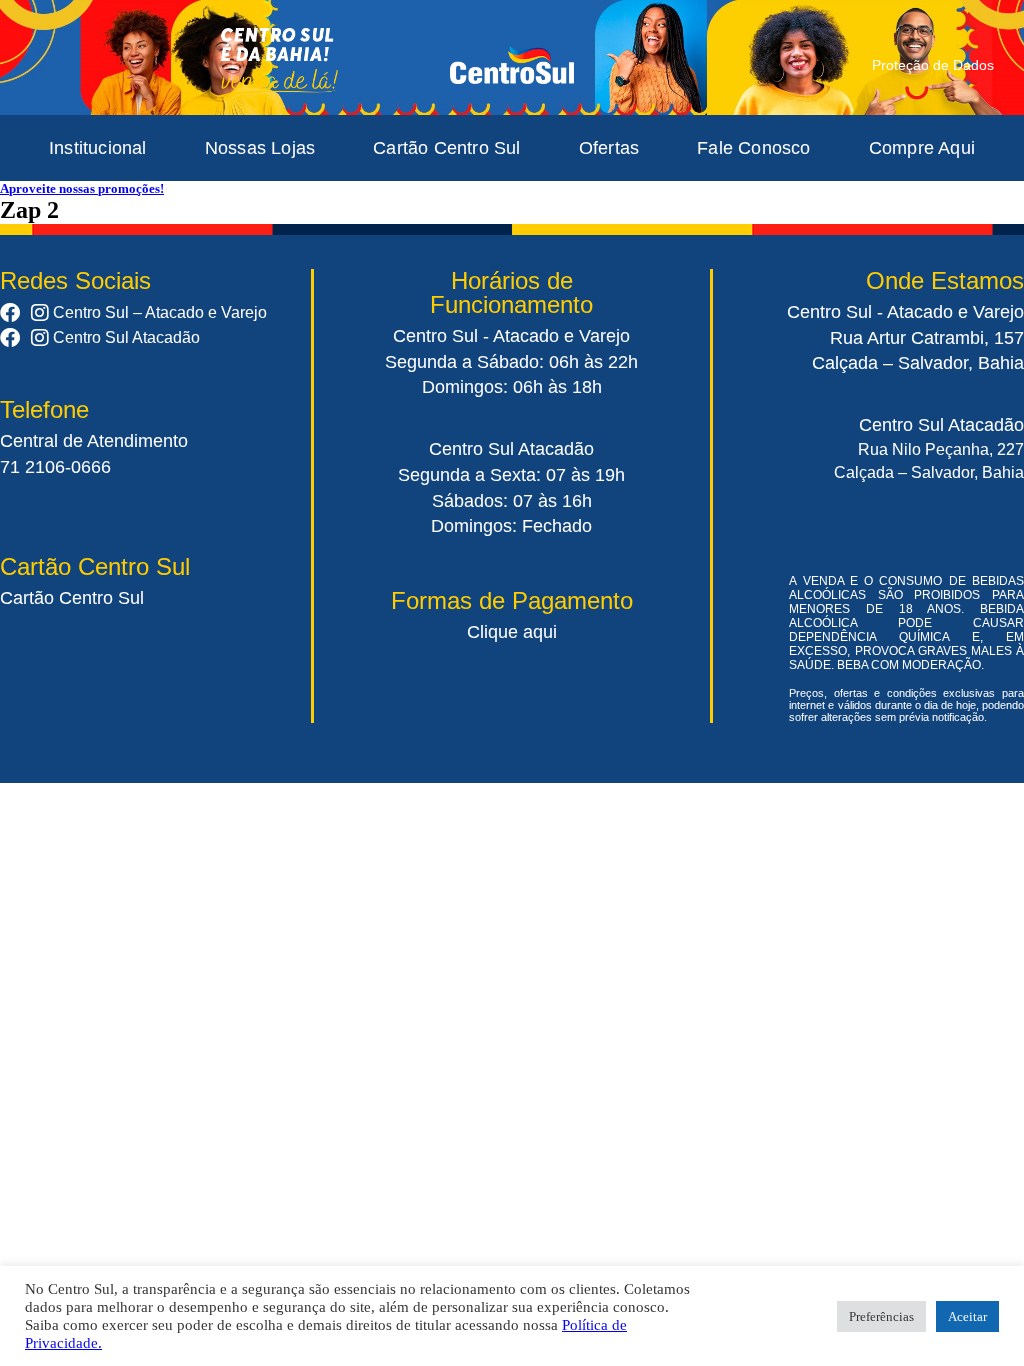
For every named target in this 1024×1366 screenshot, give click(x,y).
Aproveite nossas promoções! (82, 188)
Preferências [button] (881, 1316)
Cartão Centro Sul (446, 148)
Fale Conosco (753, 148)
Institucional (98, 148)
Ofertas (609, 148)
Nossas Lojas (260, 148)
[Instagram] (40, 313)
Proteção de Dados (933, 65)
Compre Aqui (922, 148)
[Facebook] (10, 313)
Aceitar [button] (967, 1316)
